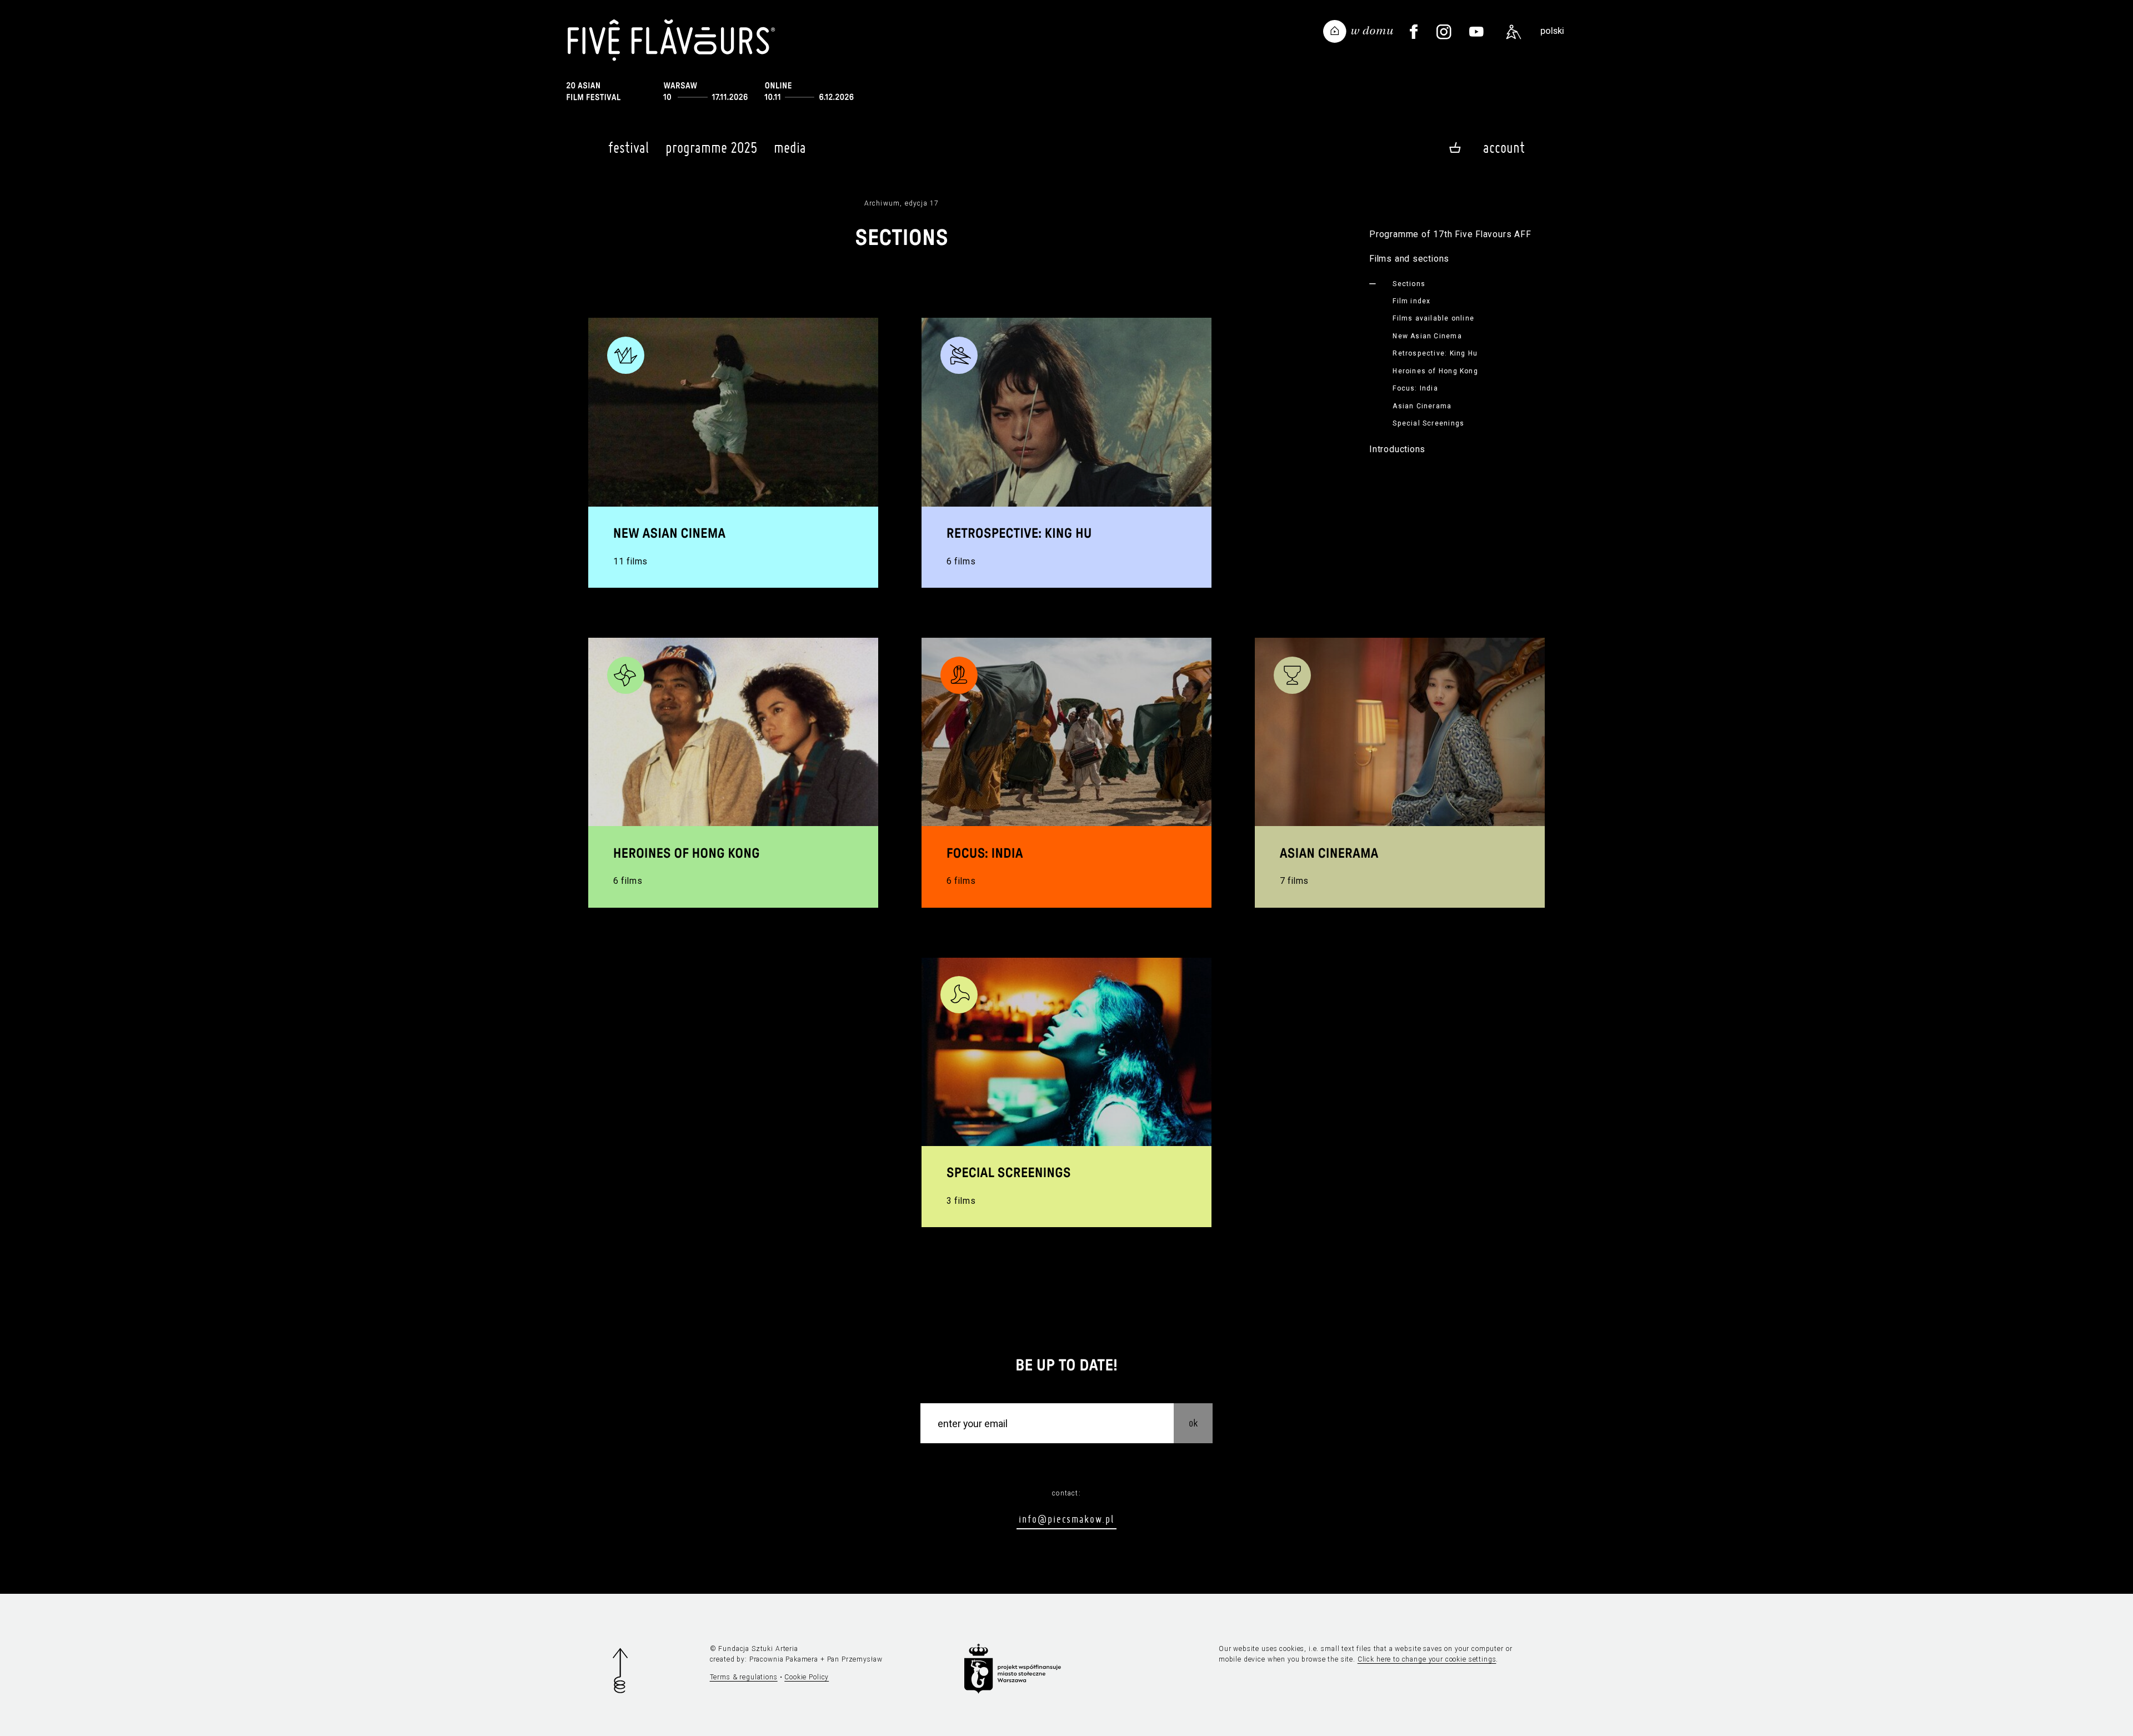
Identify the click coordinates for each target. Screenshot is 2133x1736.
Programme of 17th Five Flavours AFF (1450, 234)
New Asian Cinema (1427, 336)
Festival (629, 147)
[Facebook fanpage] (1414, 32)
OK (1193, 1422)
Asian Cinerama (1422, 406)
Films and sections (1409, 259)
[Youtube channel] (1477, 32)
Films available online (1433, 318)
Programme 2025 (711, 147)
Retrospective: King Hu (1435, 353)
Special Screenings (1428, 423)
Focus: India (1415, 388)
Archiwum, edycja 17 (902, 203)
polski (1552, 31)
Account (1504, 147)
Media (790, 147)
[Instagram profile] (1444, 32)
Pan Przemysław (855, 1659)
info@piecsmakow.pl (1066, 1519)
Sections (1409, 284)
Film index (1411, 301)
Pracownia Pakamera (784, 1659)
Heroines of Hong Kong (1435, 371)
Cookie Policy (807, 1677)
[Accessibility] (1514, 32)
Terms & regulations (744, 1677)
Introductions (1397, 449)
